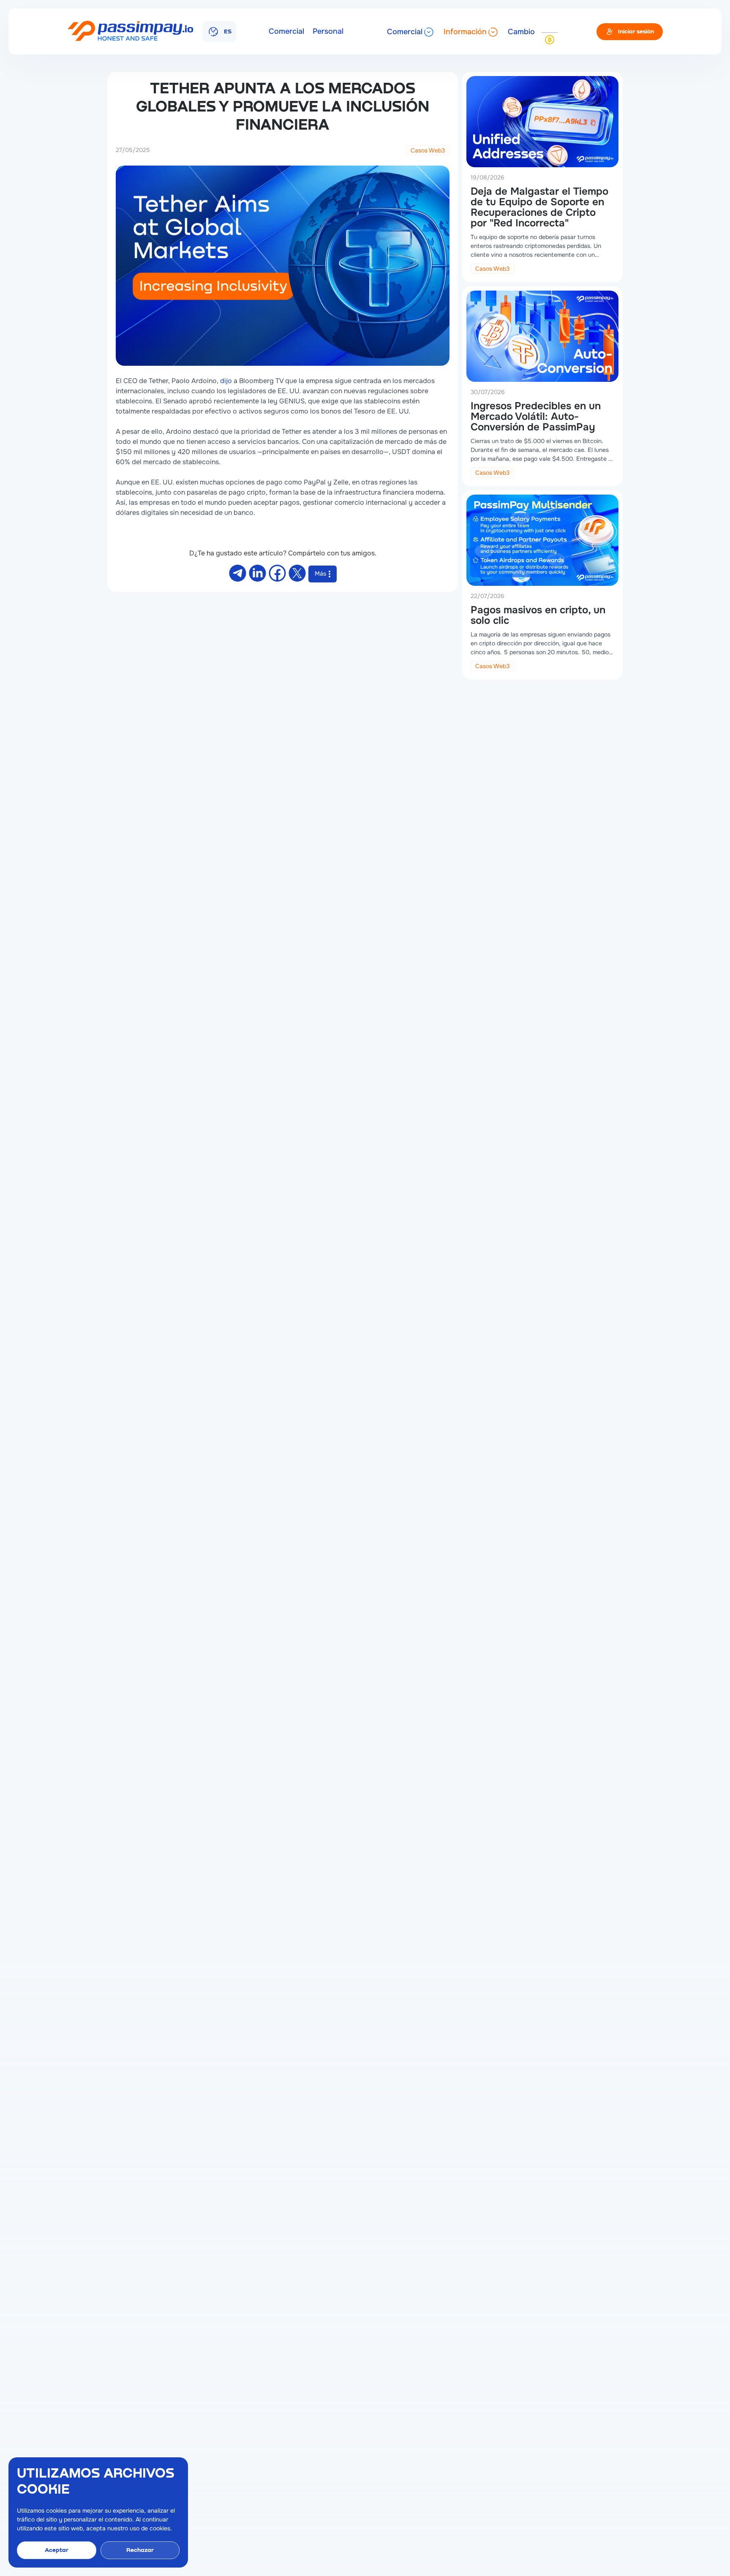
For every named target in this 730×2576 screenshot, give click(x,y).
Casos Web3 (428, 150)
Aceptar (57, 2550)
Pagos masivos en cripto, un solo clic (538, 615)
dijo (226, 381)
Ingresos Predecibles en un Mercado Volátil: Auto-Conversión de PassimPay (536, 416)
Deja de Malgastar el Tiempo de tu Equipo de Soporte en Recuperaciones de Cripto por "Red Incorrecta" (539, 207)
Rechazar (140, 2550)
